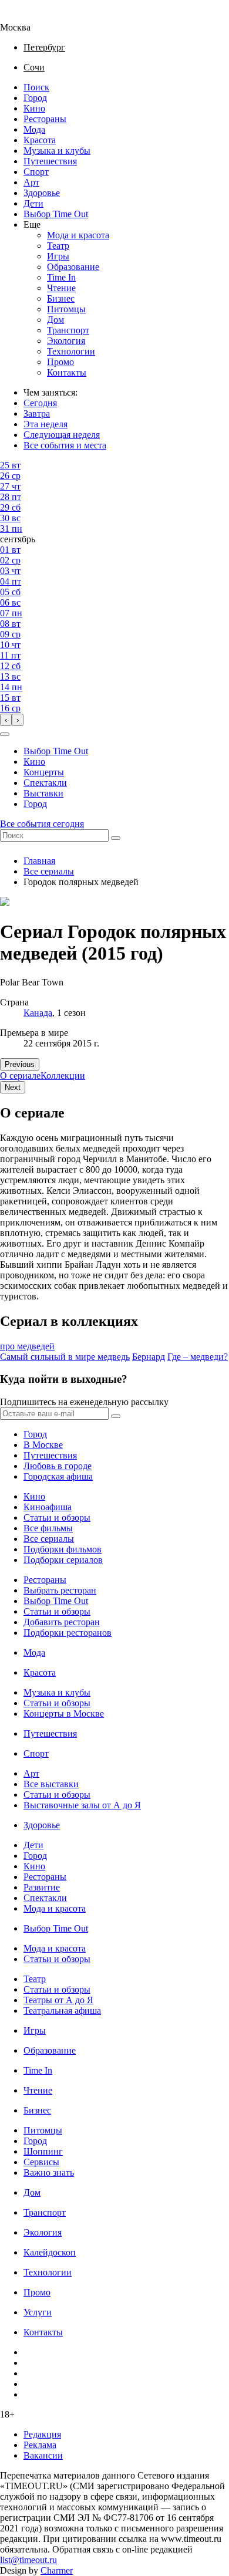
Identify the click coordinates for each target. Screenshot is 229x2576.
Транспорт (68, 330)
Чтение (61, 288)
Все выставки (51, 1784)
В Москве (43, 1445)
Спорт (36, 172)
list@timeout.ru (28, 2560)
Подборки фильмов (63, 1549)
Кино (34, 108)
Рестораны (45, 119)
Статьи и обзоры (57, 1517)
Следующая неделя (62, 435)
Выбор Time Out (56, 214)
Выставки (43, 793)
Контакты (67, 372)
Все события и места (65, 445)
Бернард (149, 1357)
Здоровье (42, 193)
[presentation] (6, 720)
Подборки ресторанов (68, 1633)
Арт (31, 182)
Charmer (57, 2570)
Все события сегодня (42, 824)
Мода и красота (78, 235)
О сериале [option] (20, 1076)
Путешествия (50, 161)
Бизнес (61, 298)
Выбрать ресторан (60, 1590)
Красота (40, 140)
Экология (66, 341)
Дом (55, 320)
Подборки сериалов (63, 1560)
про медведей (27, 1346)
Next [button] (13, 1087)
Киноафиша (48, 1507)
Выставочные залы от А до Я (82, 1805)
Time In (61, 277)
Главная (39, 861)
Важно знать (49, 2172)
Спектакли (45, 783)
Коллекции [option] (63, 1076)
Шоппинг (43, 2151)
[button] (5, 734)
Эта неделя (46, 424)
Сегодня (40, 403)
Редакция (42, 2434)
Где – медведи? (198, 1357)
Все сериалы (49, 871)
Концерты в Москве (64, 1714)
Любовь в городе (58, 1466)
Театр (58, 246)
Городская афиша (58, 1476)
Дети (33, 203)
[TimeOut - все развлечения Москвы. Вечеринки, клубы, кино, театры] (26, 17)
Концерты (44, 772)
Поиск (36, 87)
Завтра (37, 413)
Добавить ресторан (62, 1622)
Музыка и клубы (57, 151)
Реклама (40, 2445)
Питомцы (66, 309)
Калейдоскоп (50, 2252)
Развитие (42, 1887)
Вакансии (43, 2455)
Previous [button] (20, 1064)
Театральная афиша (62, 2011)
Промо (60, 362)
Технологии (71, 351)
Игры (58, 256)
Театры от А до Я (58, 2000)
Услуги (38, 2312)
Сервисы (41, 2162)
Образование (73, 267)
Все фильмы (48, 1528)
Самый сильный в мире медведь (65, 1357)
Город (35, 98)
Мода (34, 129)
